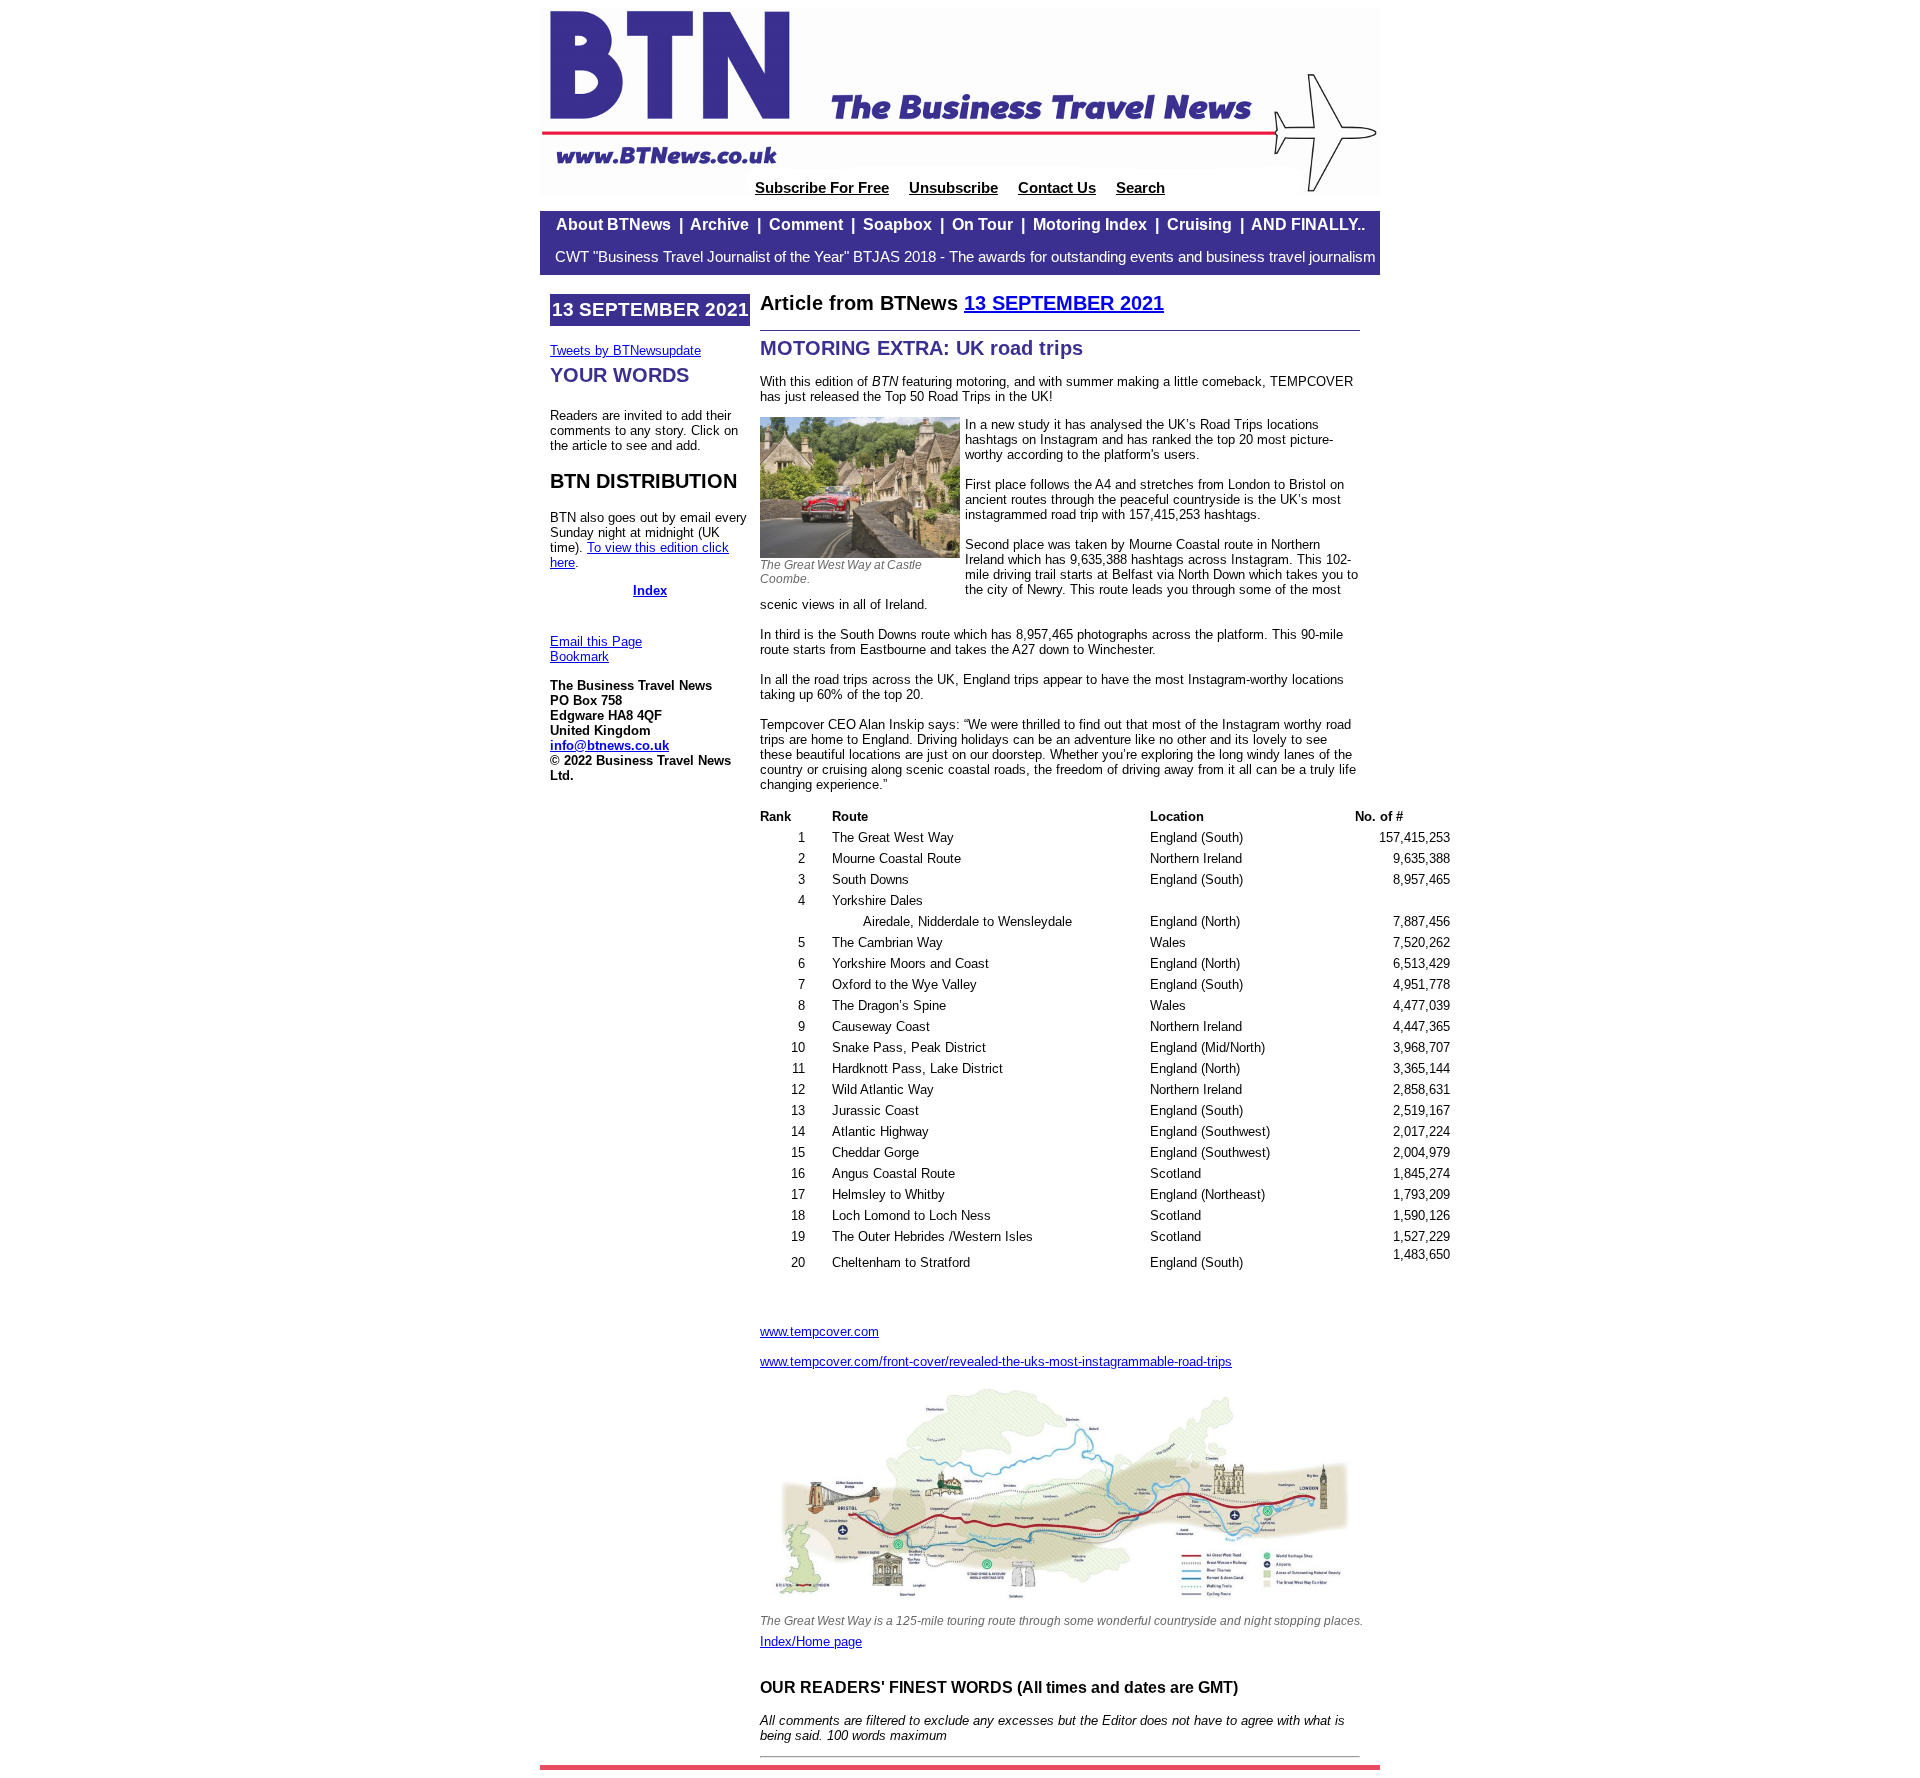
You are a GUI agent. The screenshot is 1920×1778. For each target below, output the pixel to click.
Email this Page (596, 641)
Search (1140, 188)
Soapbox (897, 224)
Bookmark (579, 656)
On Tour (982, 224)
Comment (806, 224)
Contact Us (1057, 188)
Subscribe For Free (822, 188)
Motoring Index (1090, 224)
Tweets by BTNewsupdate (625, 350)
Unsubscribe (953, 188)
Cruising (1199, 224)
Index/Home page (811, 1641)
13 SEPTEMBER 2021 (1064, 303)
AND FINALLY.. (1308, 224)
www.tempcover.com (819, 1331)
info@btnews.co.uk (609, 745)
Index (650, 590)
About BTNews (613, 224)
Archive (719, 224)
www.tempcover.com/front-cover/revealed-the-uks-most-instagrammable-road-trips (996, 1361)
